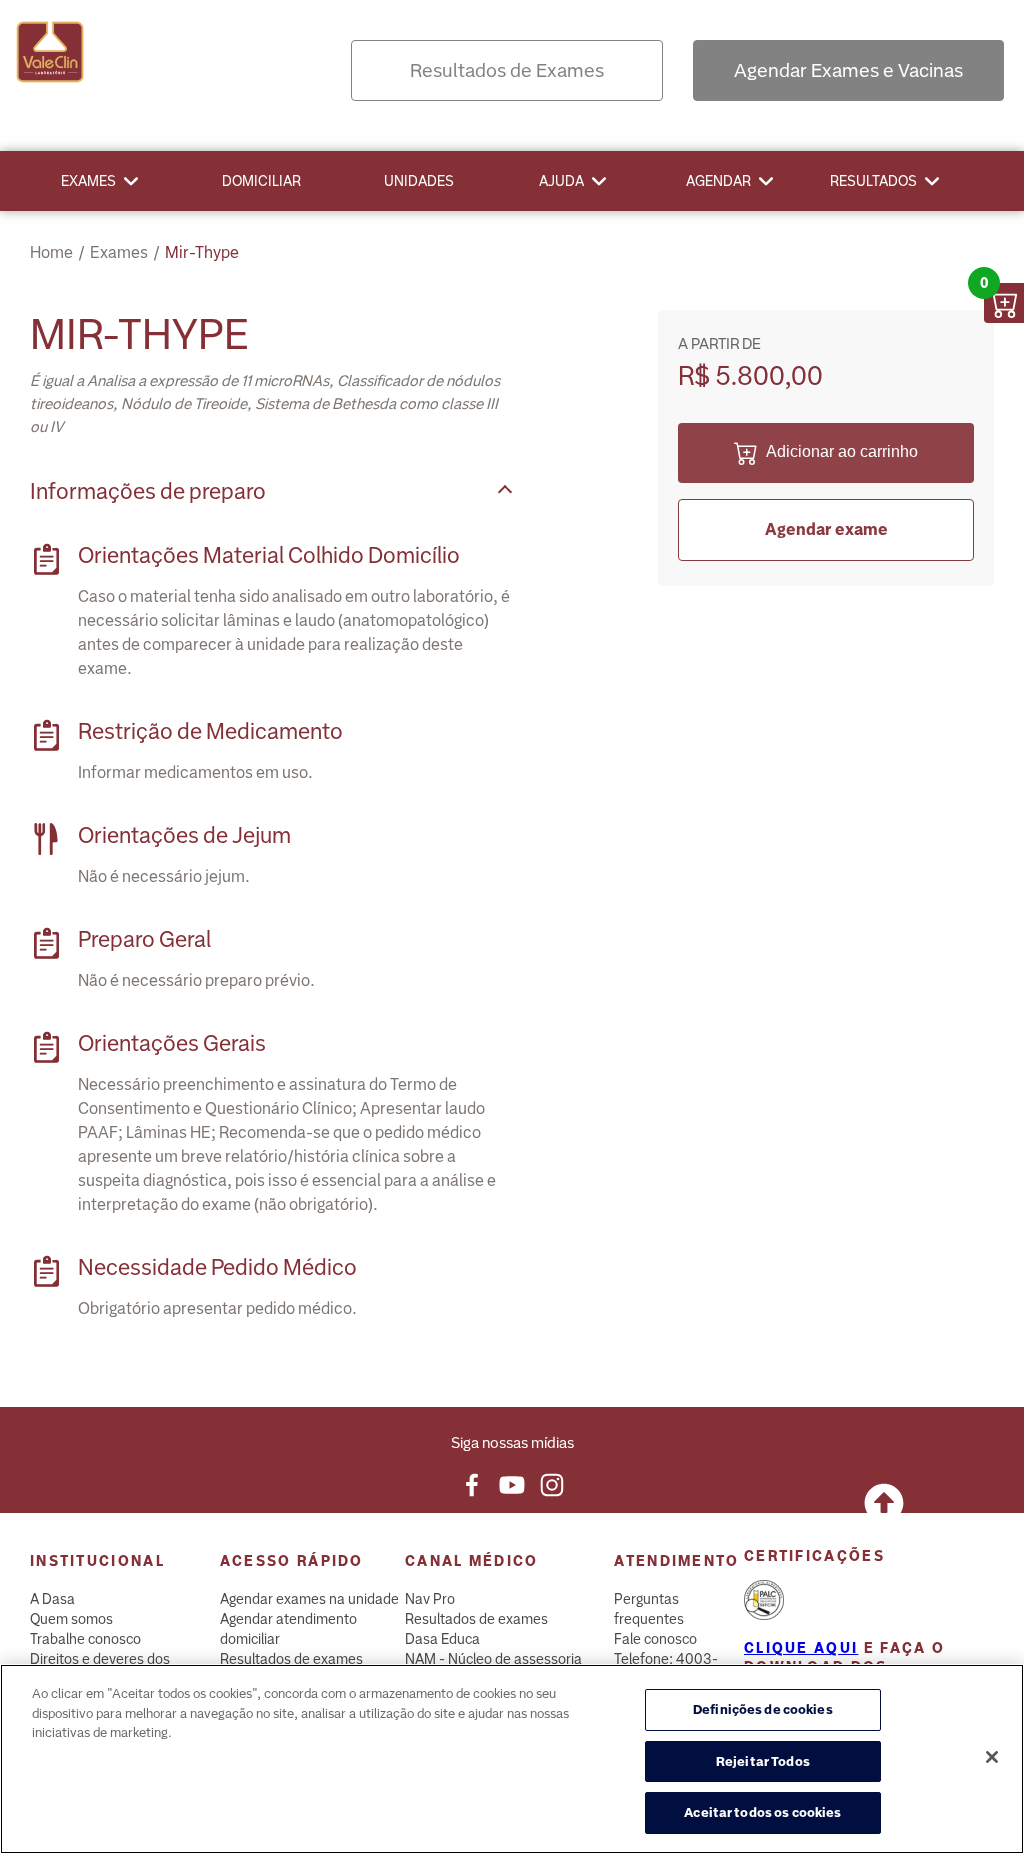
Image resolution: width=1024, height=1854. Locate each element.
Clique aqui (801, 1648)
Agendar (718, 181)
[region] (512, 1759)
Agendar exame (826, 529)
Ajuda (561, 181)
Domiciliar (261, 181)
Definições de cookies (763, 1709)
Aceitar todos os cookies (762, 1812)
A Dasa (52, 1599)
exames (119, 252)
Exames (88, 181)
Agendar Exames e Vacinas (848, 70)
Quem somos (71, 1619)
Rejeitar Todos (763, 1761)
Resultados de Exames (507, 70)
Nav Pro (430, 1599)
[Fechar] (992, 1757)
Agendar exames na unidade (309, 1599)
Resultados (873, 181)
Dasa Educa (442, 1639)
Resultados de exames (291, 1659)
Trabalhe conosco (85, 1639)
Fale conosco (655, 1639)
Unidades (419, 181)
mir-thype (202, 252)
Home (51, 252)
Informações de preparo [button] (148, 491)
